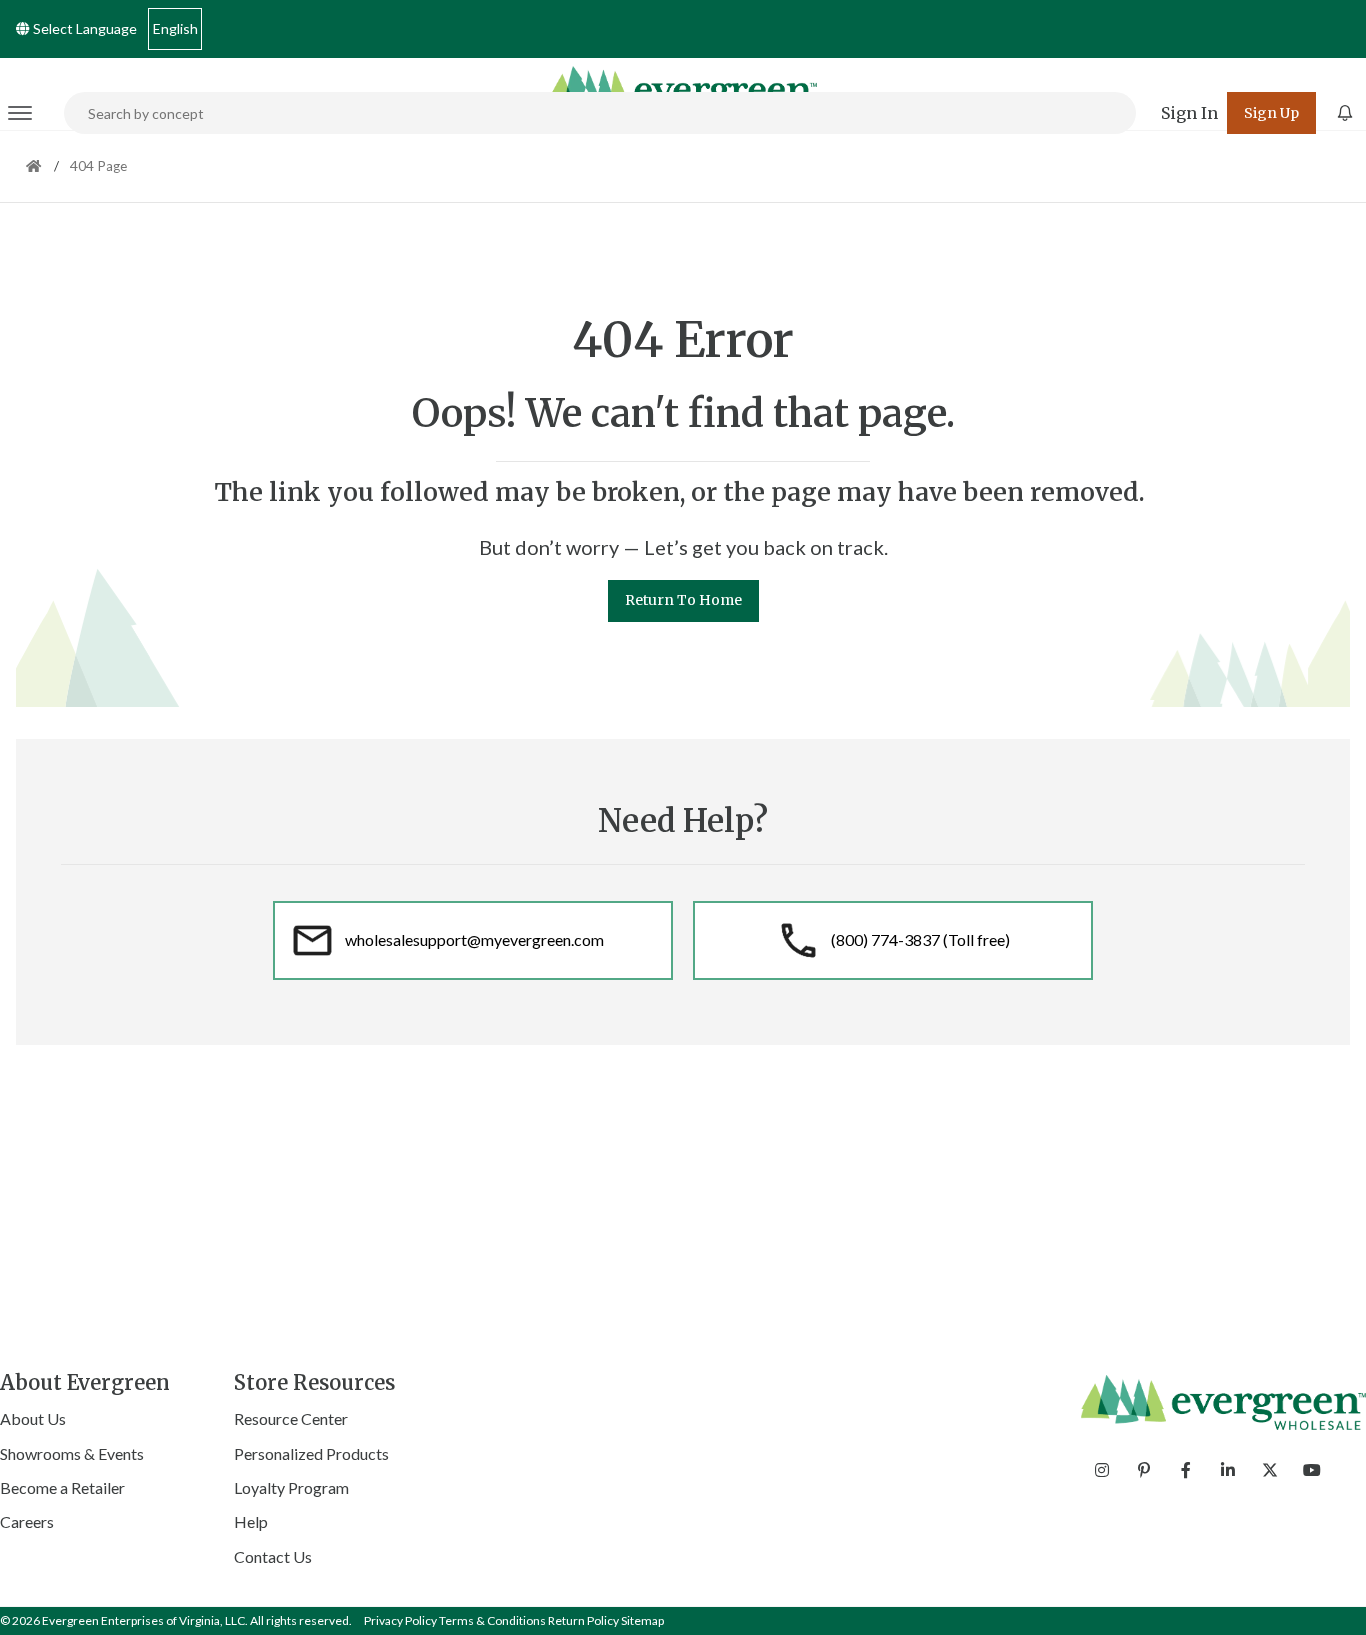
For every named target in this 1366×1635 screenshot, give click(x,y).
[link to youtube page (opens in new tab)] (1312, 1470)
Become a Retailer (62, 1487)
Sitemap (642, 1620)
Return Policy (583, 1620)
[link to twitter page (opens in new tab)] (1270, 1470)
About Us (33, 1418)
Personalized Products (311, 1453)
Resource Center (291, 1418)
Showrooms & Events (72, 1453)
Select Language (83, 28)
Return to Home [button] (683, 600)
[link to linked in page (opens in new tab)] (1228, 1470)
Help (251, 1521)
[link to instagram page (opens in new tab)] (1102, 1470)
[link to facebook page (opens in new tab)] (1186, 1470)
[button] (1189, 113)
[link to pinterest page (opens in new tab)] (1144, 1470)
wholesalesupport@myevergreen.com (474, 939)
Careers (27, 1521)
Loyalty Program (291, 1487)
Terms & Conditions (492, 1620)
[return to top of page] (1328, 1597)
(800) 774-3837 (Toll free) (920, 939)
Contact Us (273, 1556)
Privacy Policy (400, 1620)
